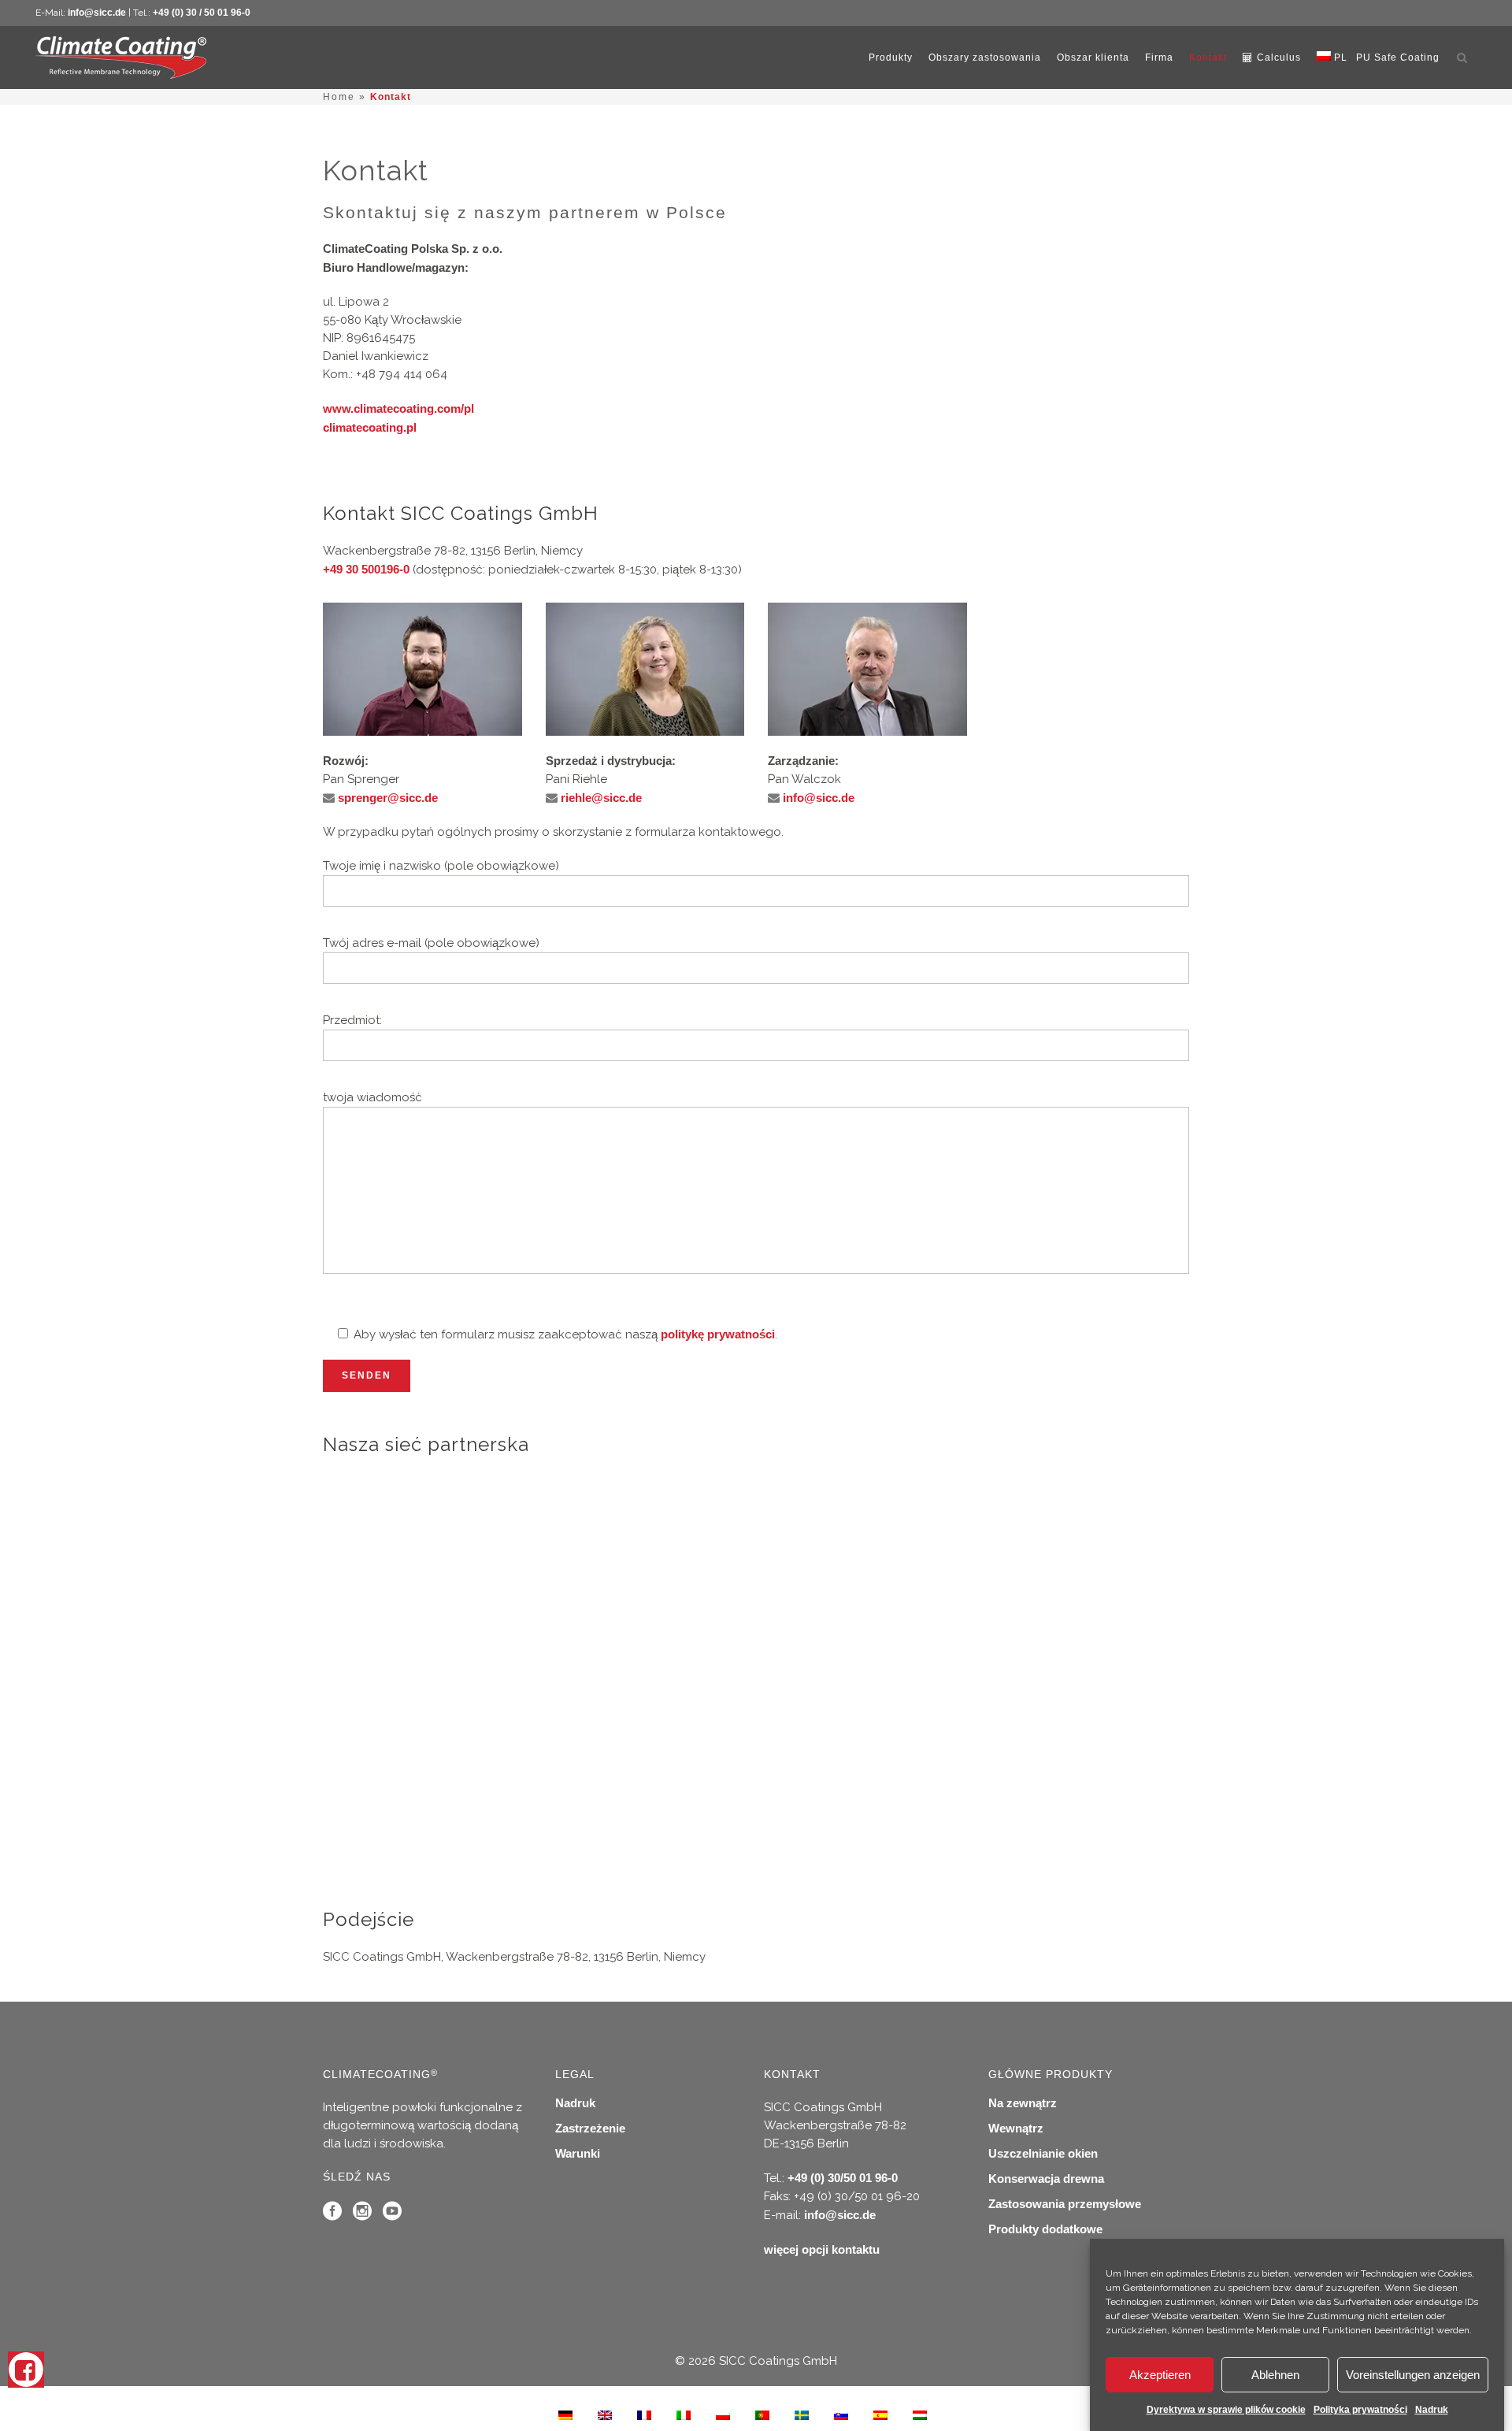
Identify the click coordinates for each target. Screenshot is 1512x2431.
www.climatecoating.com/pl (398, 408)
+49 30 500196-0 (366, 569)
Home (339, 97)
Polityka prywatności (1360, 2410)
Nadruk (1432, 2410)
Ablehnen (1275, 2375)
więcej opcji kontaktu (822, 2249)
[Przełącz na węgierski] (920, 2414)
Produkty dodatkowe (1045, 2229)
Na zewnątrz (1023, 2103)
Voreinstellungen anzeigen (1413, 2375)
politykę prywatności (718, 1334)
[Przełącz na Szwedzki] (802, 2414)
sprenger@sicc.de (388, 798)
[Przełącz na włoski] (684, 2414)
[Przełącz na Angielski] (605, 2414)
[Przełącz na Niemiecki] (565, 2414)
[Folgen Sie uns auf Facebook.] (332, 2215)
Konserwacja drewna (1046, 2179)
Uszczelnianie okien (1043, 2153)
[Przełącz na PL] (723, 2414)
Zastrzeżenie (590, 2128)
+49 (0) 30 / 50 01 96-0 (202, 13)
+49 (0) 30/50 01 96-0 (843, 2178)
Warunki (578, 2153)
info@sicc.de (97, 13)
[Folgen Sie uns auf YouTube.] (392, 2215)
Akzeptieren (1160, 2375)
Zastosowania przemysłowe (1065, 2204)
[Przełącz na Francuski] (644, 2414)
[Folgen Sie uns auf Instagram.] (362, 2215)
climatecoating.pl (370, 427)
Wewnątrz (1016, 2128)
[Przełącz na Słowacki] (841, 2414)
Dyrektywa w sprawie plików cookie (1226, 2410)
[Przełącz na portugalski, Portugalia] (762, 2414)
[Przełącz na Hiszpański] (880, 2414)
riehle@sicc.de (601, 798)
